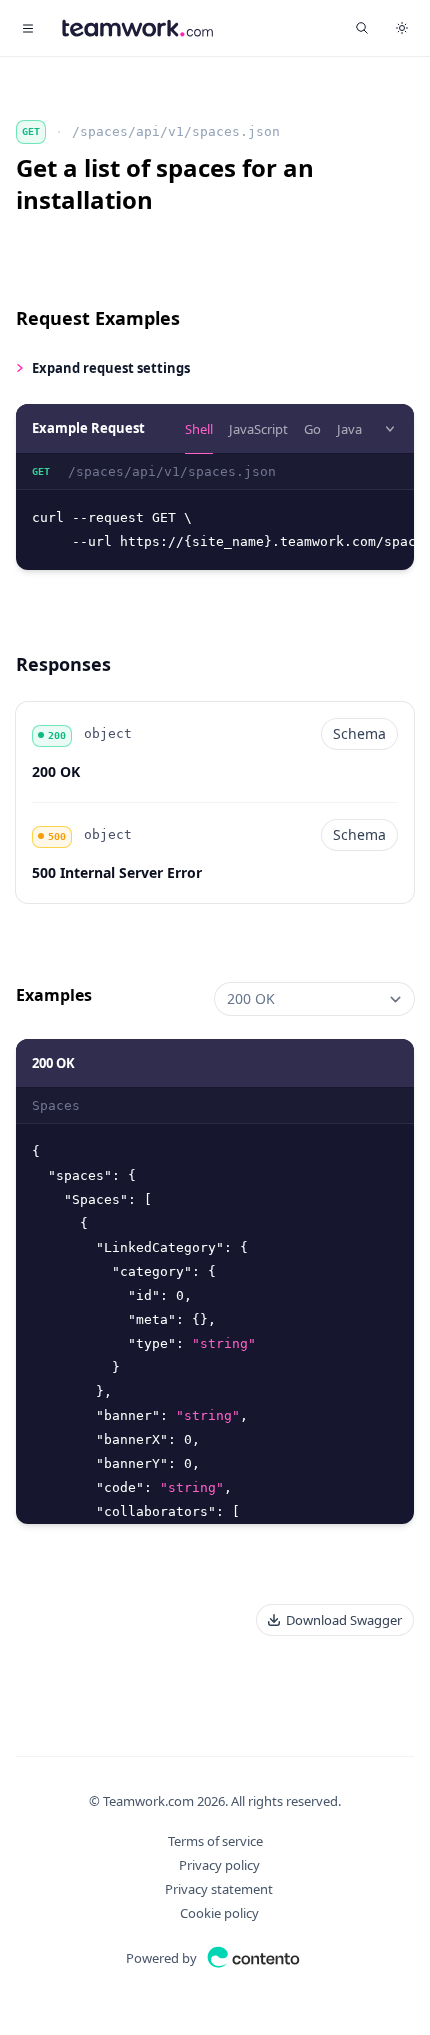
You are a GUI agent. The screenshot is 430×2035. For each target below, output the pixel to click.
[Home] (137, 28)
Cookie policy (219, 1913)
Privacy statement (219, 1889)
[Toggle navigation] (28, 28)
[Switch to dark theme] (402, 28)
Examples (54, 995)
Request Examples (98, 318)
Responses (63, 664)
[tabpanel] (215, 512)
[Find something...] (362, 28)
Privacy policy (219, 1865)
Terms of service (215, 1841)
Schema (359, 733)
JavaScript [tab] (258, 429)
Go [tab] (312, 429)
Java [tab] (349, 429)
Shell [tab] (199, 429)
